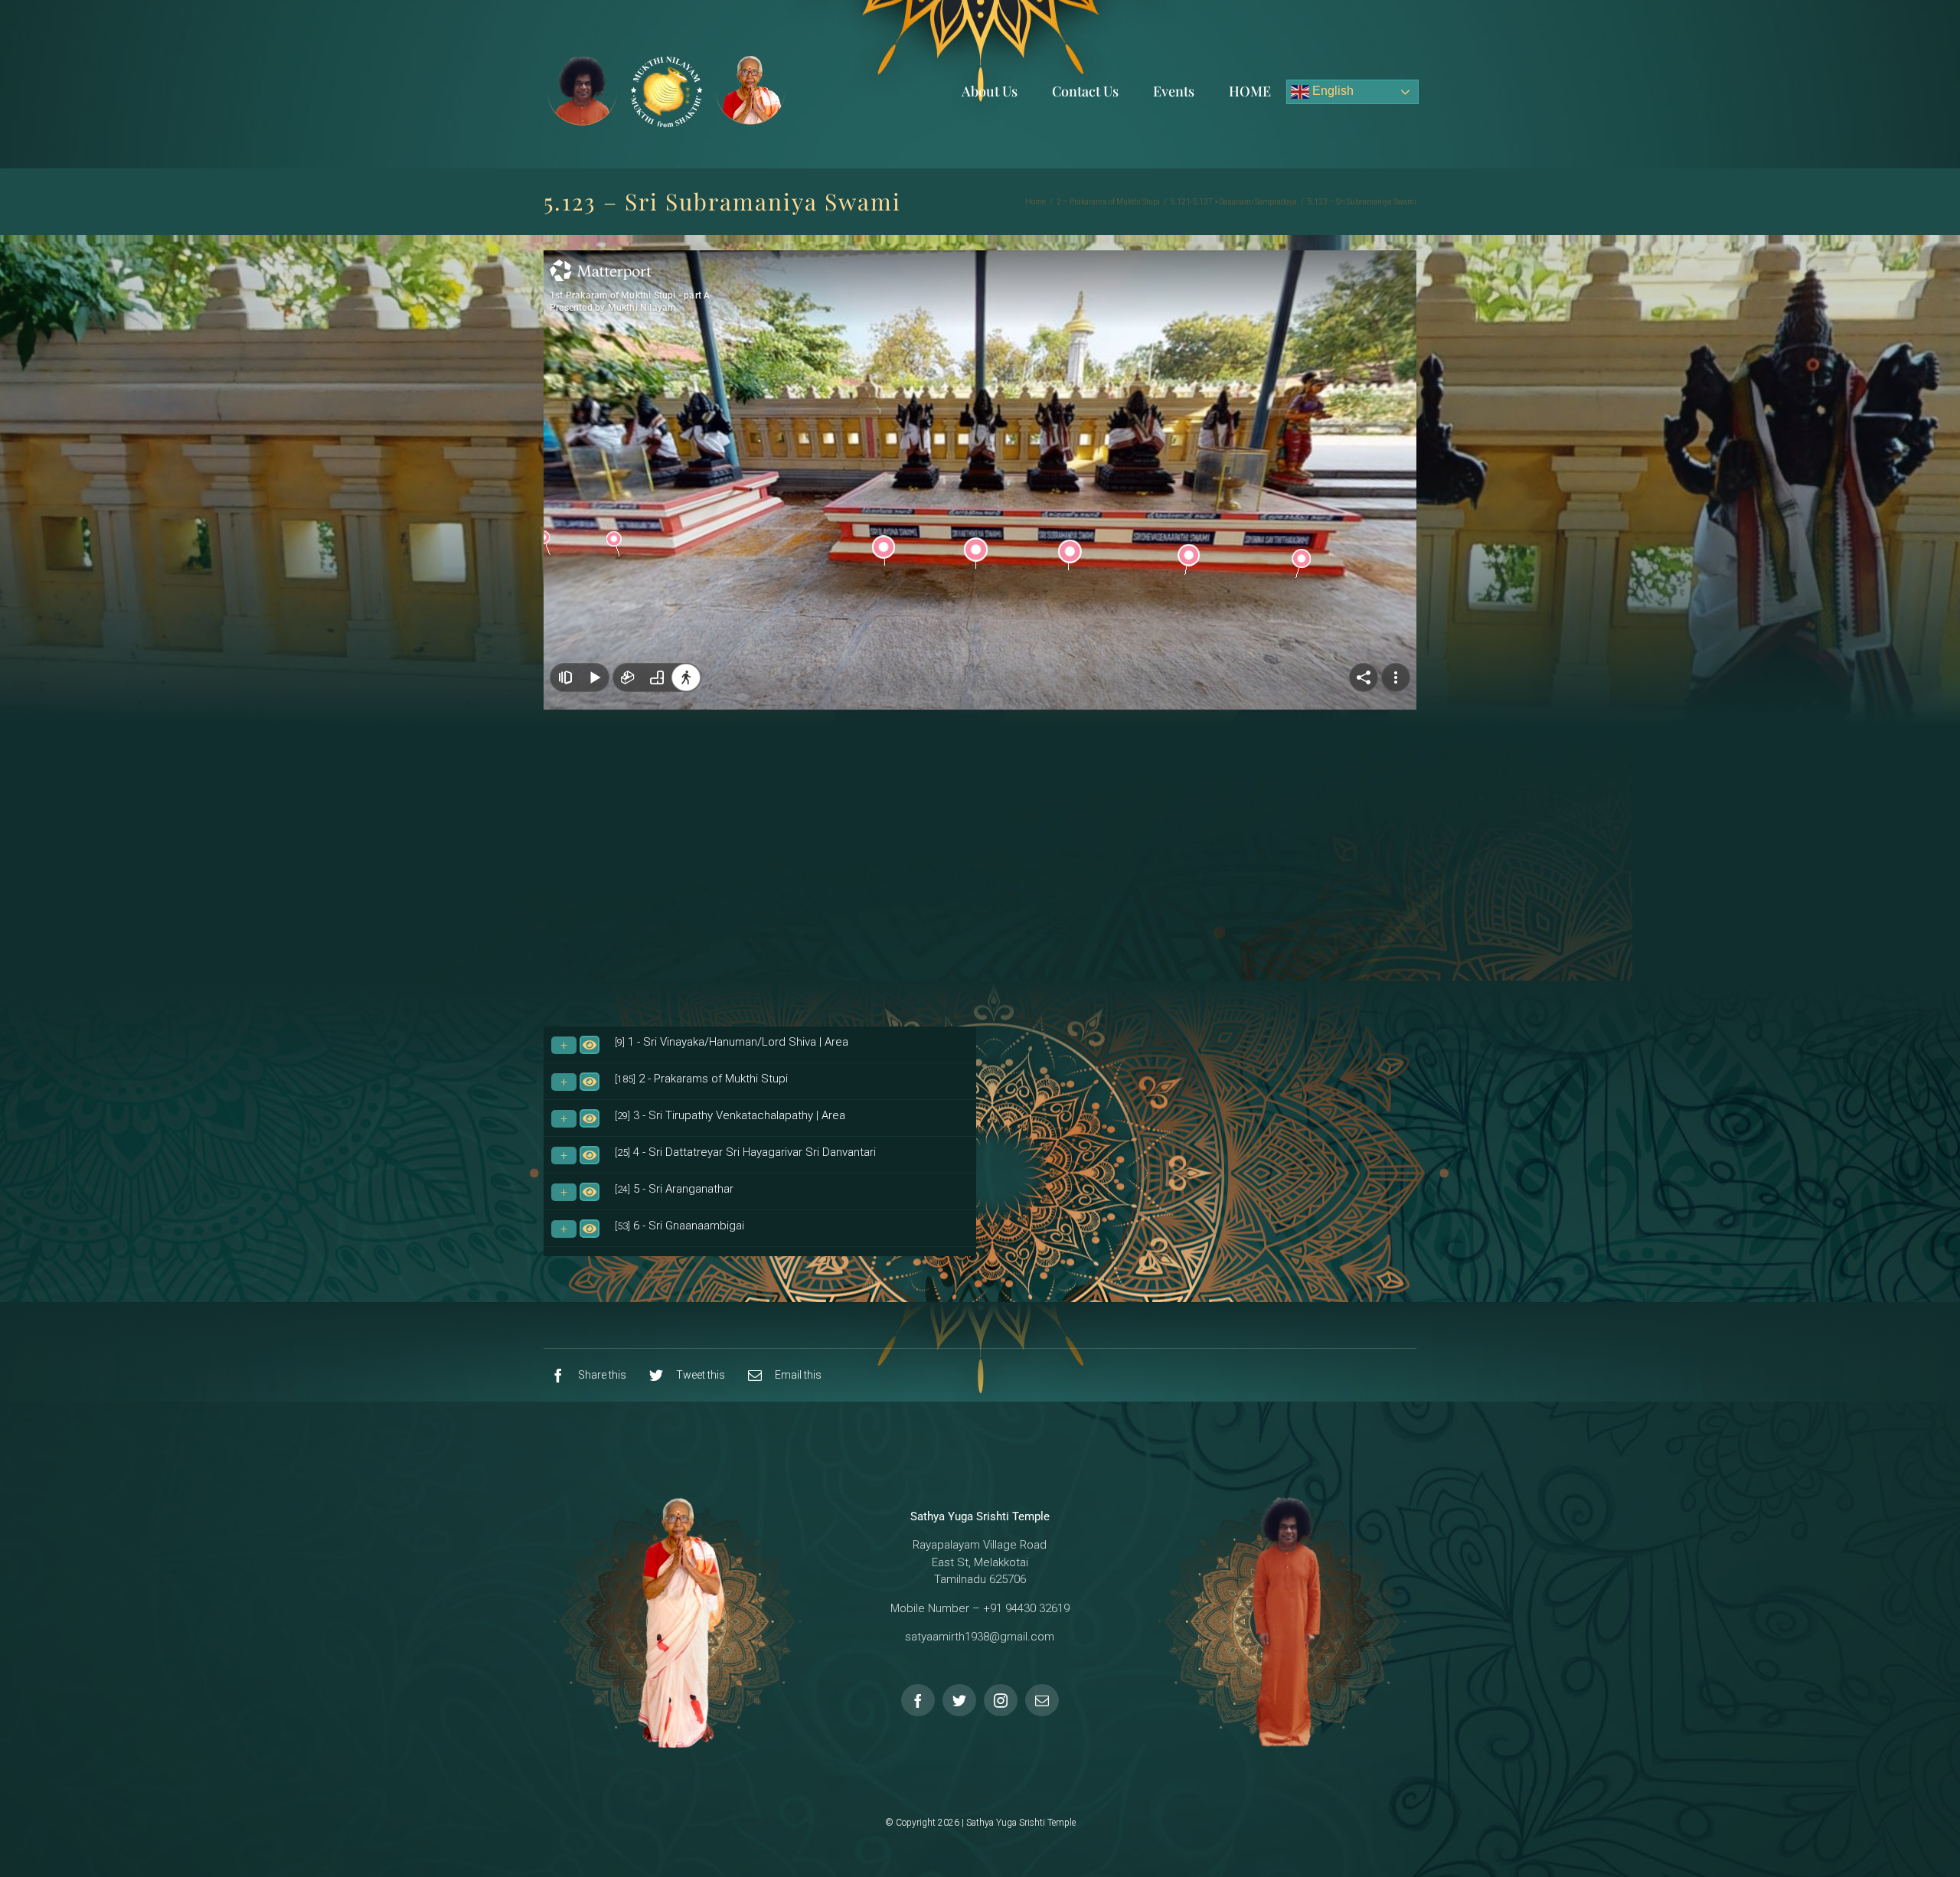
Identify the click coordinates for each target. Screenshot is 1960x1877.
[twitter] (959, 1700)
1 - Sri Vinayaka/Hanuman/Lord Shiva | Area (732, 1042)
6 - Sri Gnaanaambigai (679, 1226)
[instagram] (1001, 1700)
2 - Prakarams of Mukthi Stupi (701, 1079)
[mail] (1042, 1700)
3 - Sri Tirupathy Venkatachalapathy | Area (730, 1115)
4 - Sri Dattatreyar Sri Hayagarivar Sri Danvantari (745, 1152)
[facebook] (918, 1700)
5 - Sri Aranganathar (674, 1189)
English (1331, 91)
